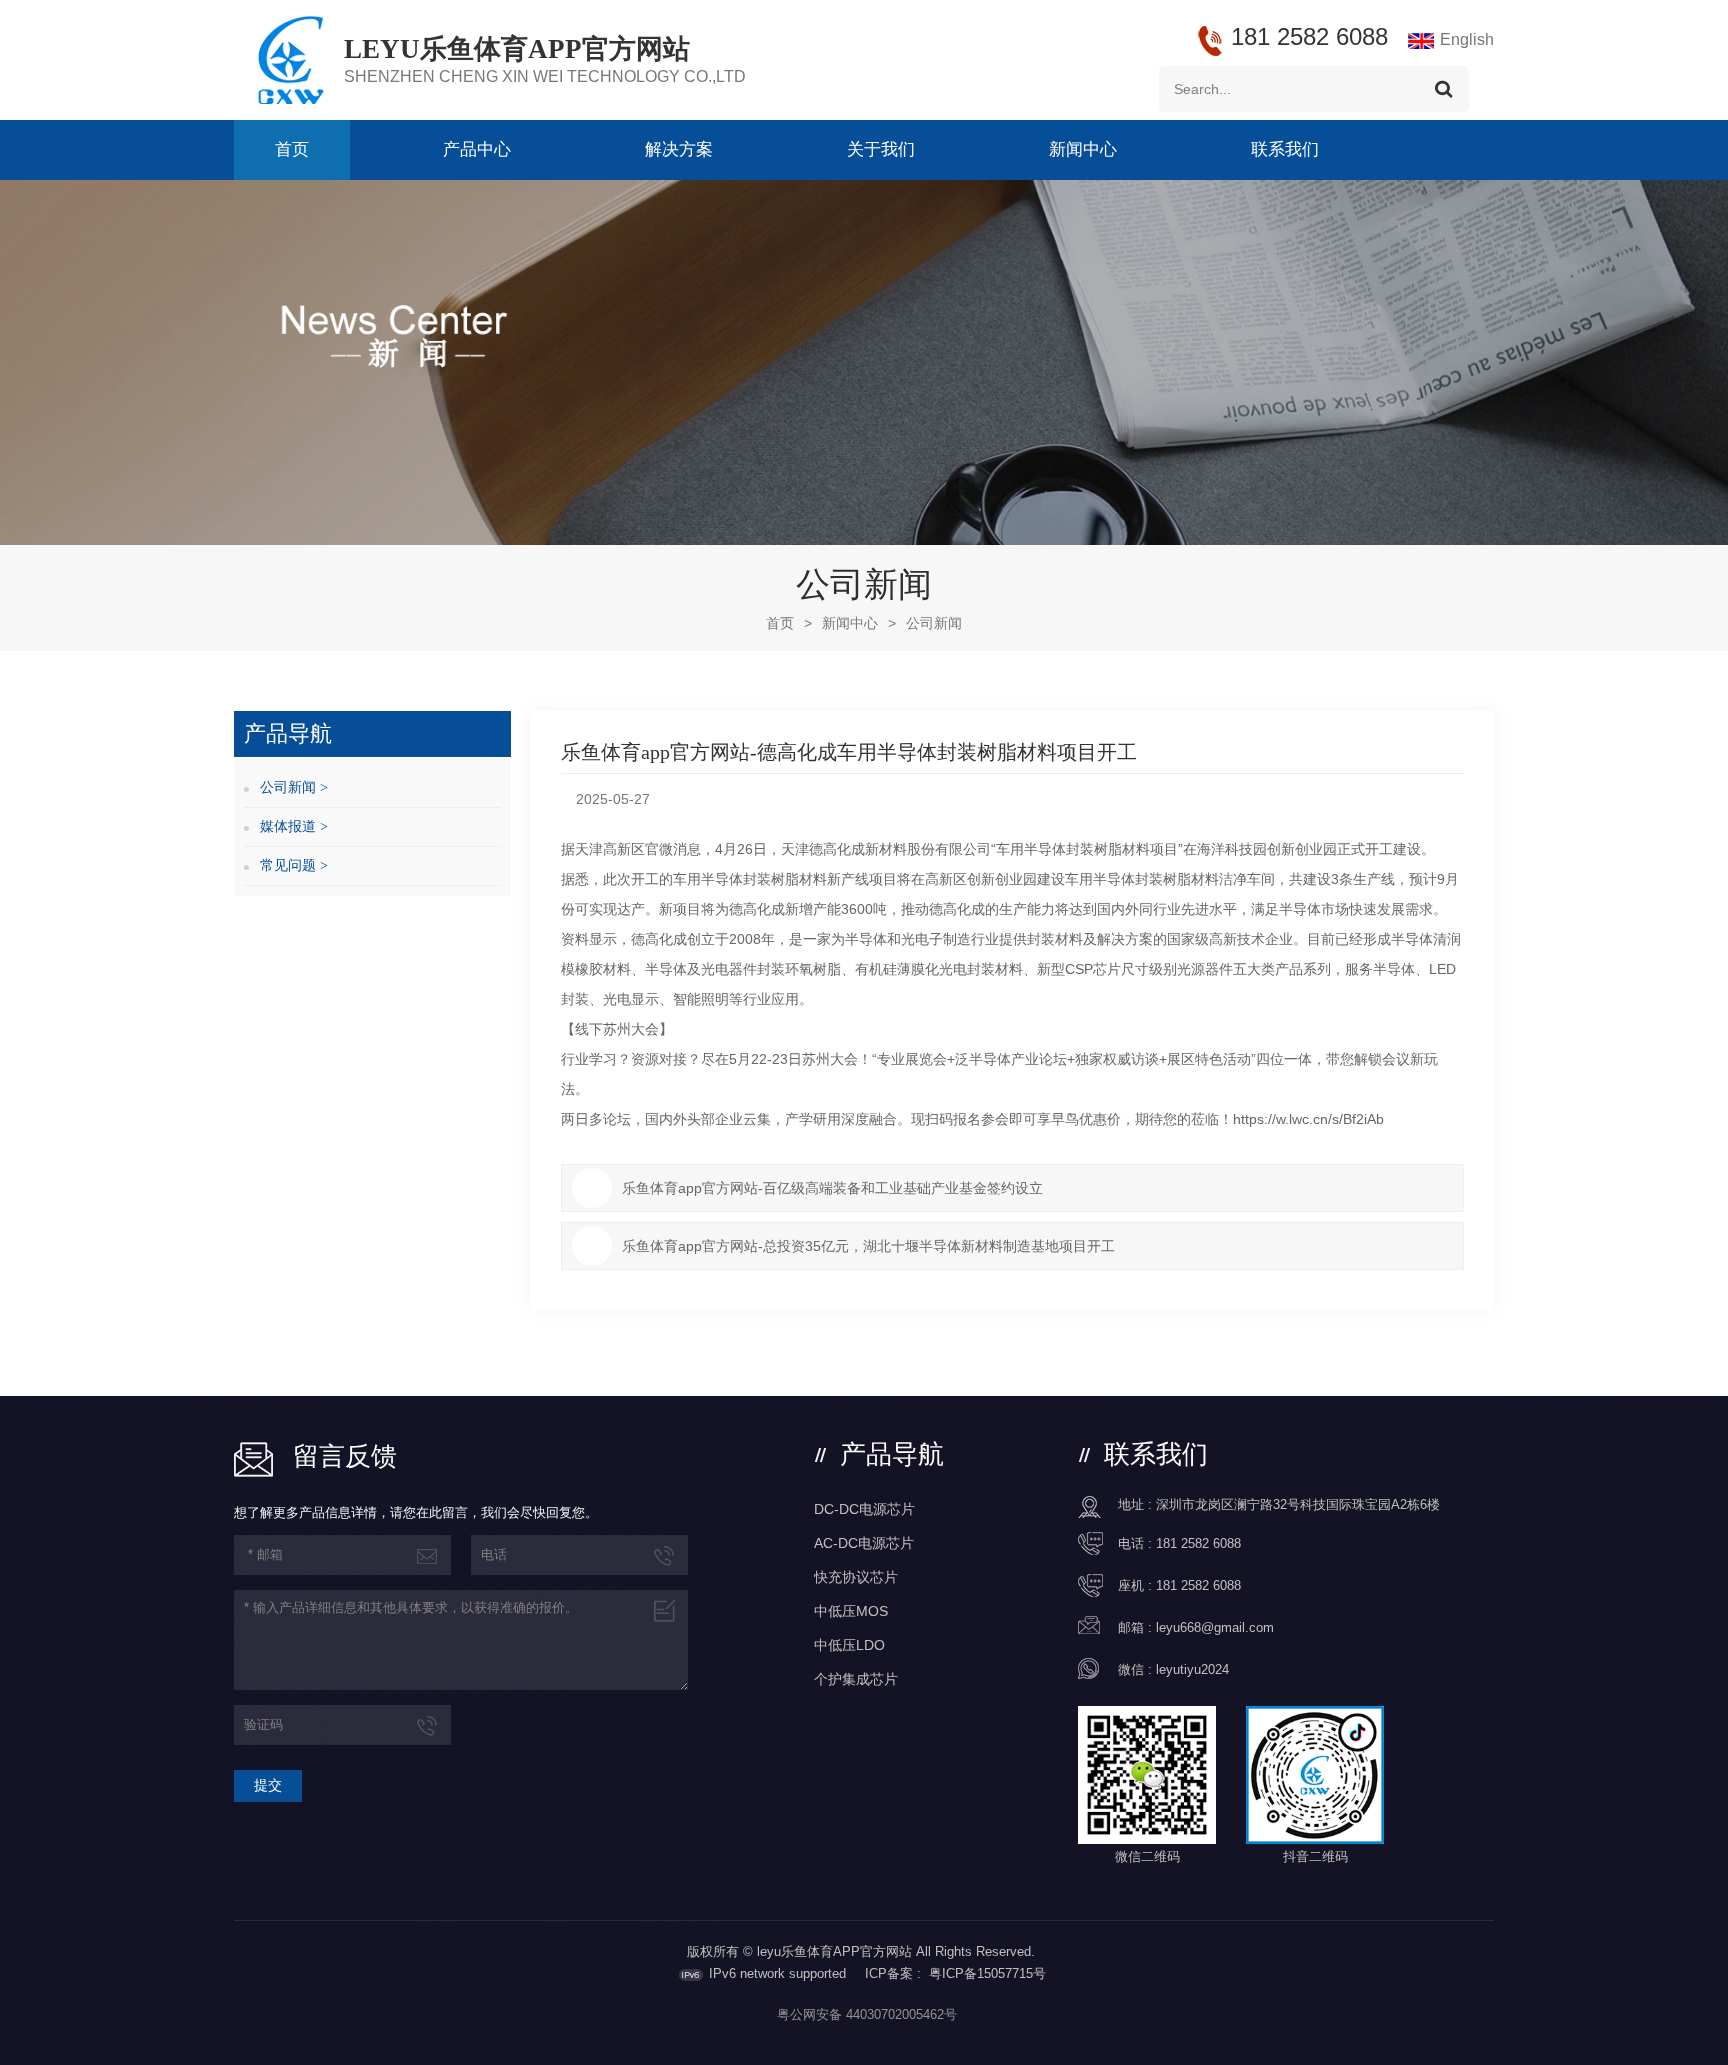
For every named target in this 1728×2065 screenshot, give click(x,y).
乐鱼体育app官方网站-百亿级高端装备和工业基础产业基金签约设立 (832, 1188)
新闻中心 (1083, 149)
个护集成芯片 (856, 1679)
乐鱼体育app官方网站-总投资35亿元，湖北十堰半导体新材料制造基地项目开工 (868, 1246)
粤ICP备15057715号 (987, 1973)
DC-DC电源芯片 (864, 1509)
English (1467, 39)
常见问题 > (294, 865)
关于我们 (881, 149)
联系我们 (1285, 149)
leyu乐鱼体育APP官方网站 (517, 49)
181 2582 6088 (1198, 1543)
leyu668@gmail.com (1215, 1627)
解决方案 (679, 149)
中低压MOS (851, 1611)
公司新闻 (934, 623)
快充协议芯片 (856, 1577)
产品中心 (477, 149)
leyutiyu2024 (1192, 1669)
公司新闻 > (294, 787)
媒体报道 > (294, 826)
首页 (292, 149)
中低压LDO (849, 1645)
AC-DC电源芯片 (864, 1543)
